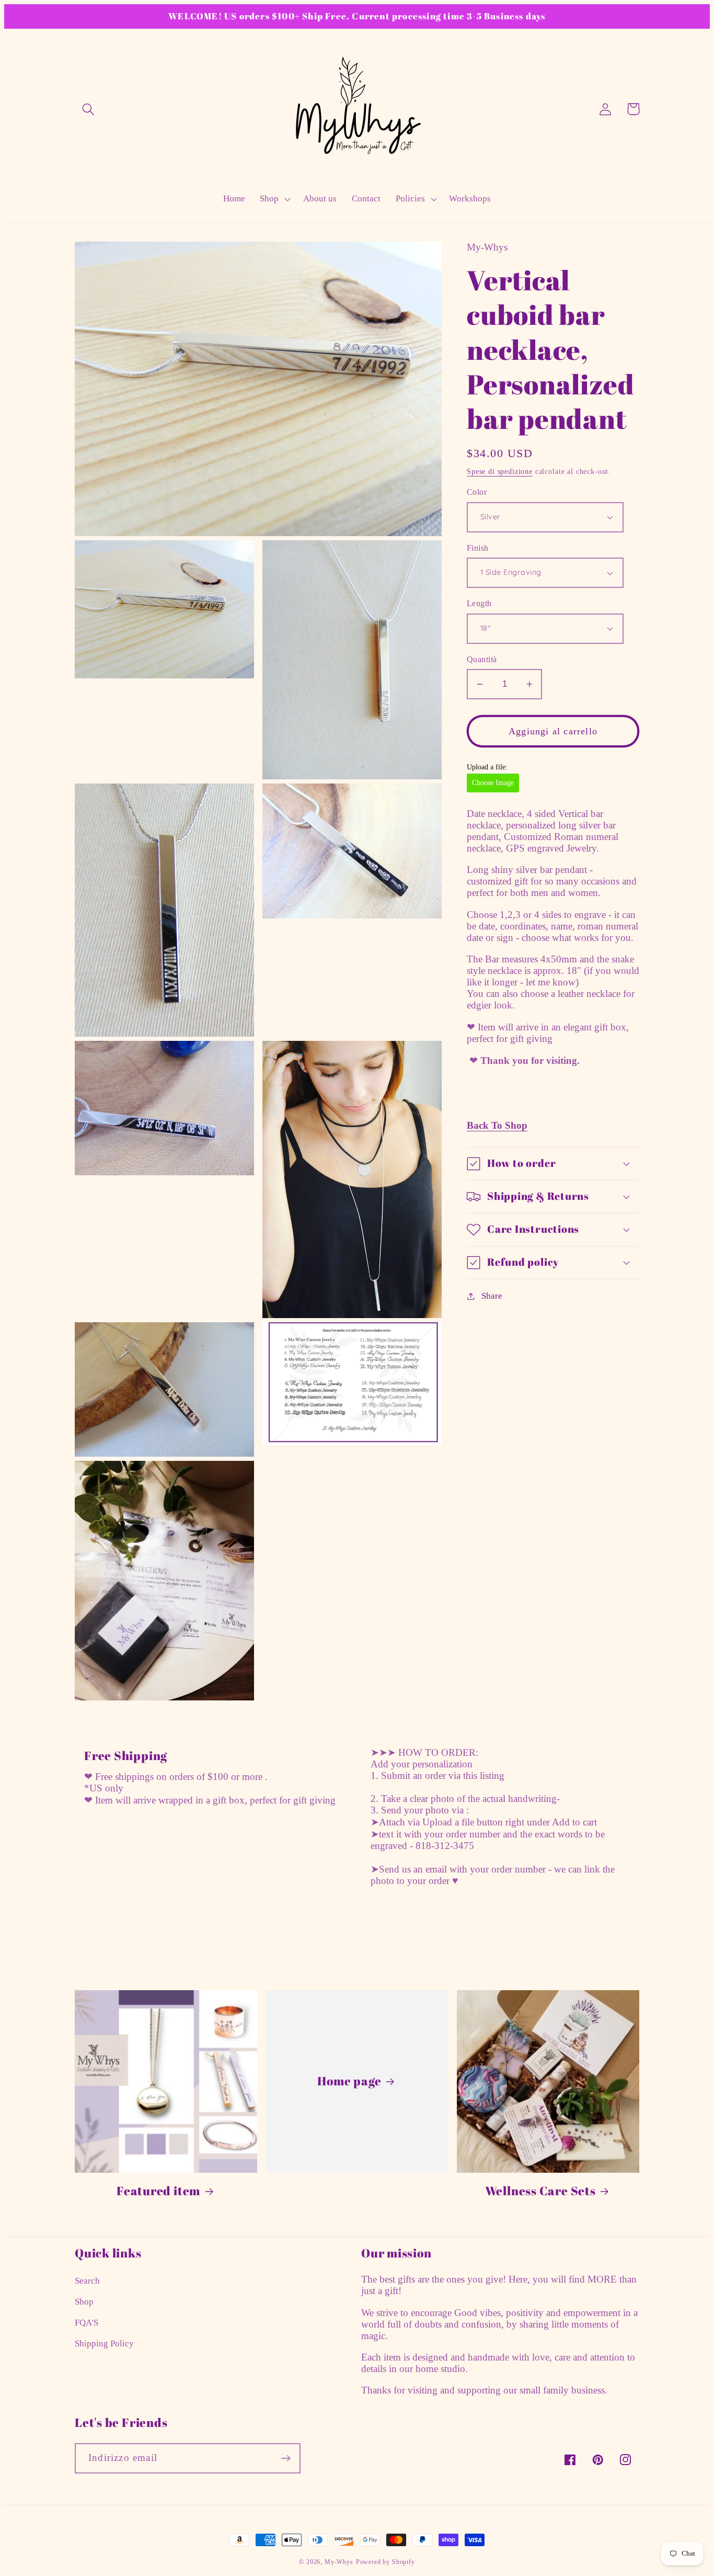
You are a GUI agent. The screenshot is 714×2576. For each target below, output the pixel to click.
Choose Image (493, 783)
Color (477, 492)
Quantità (482, 659)
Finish (478, 548)
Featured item (158, 2191)
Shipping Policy (104, 2344)
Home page (349, 2081)
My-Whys (339, 2562)
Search (87, 2281)
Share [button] (492, 1296)
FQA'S (87, 2323)
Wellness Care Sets (540, 2191)
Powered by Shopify (385, 2562)
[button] (89, 109)
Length (479, 603)
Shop (84, 2302)
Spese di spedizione (500, 471)
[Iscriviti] (286, 2458)
